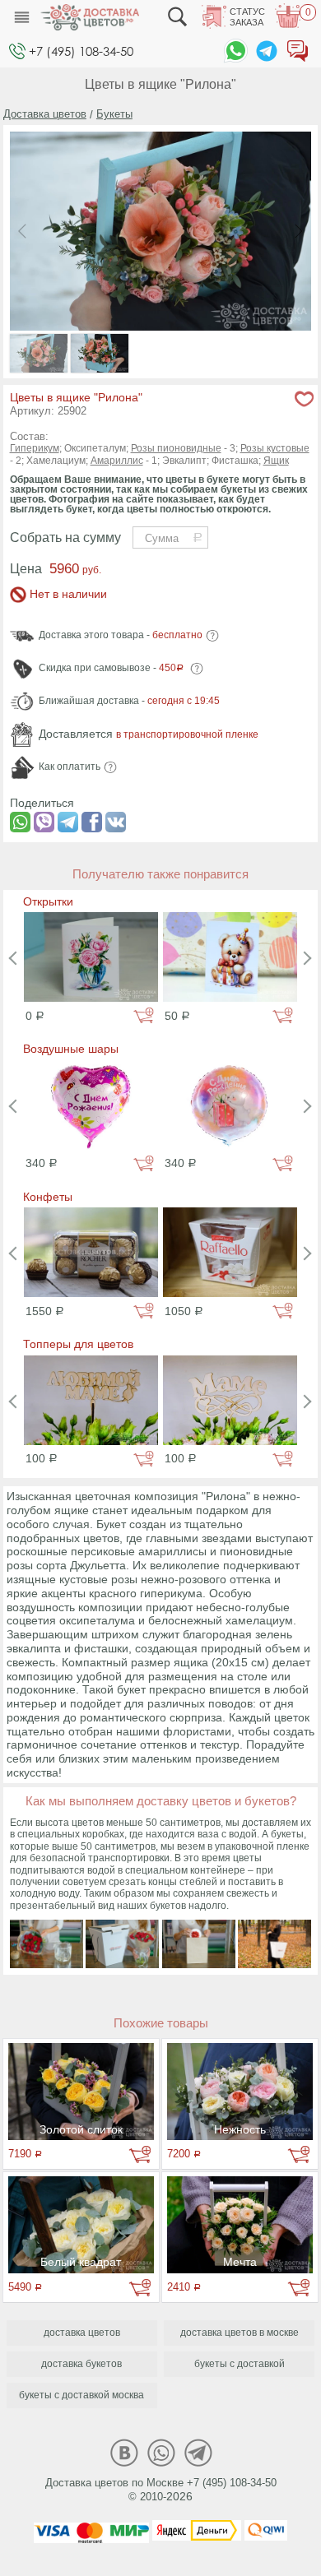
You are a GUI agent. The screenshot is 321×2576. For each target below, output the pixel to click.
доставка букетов (81, 2364)
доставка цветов (82, 2333)
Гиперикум (35, 448)
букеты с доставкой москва (81, 2395)
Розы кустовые (275, 448)
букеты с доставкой (240, 2364)
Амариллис (117, 461)
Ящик (276, 461)
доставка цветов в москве (240, 2333)
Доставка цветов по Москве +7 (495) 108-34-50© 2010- (161, 2490)
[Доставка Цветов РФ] (90, 17)
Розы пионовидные (176, 448)
